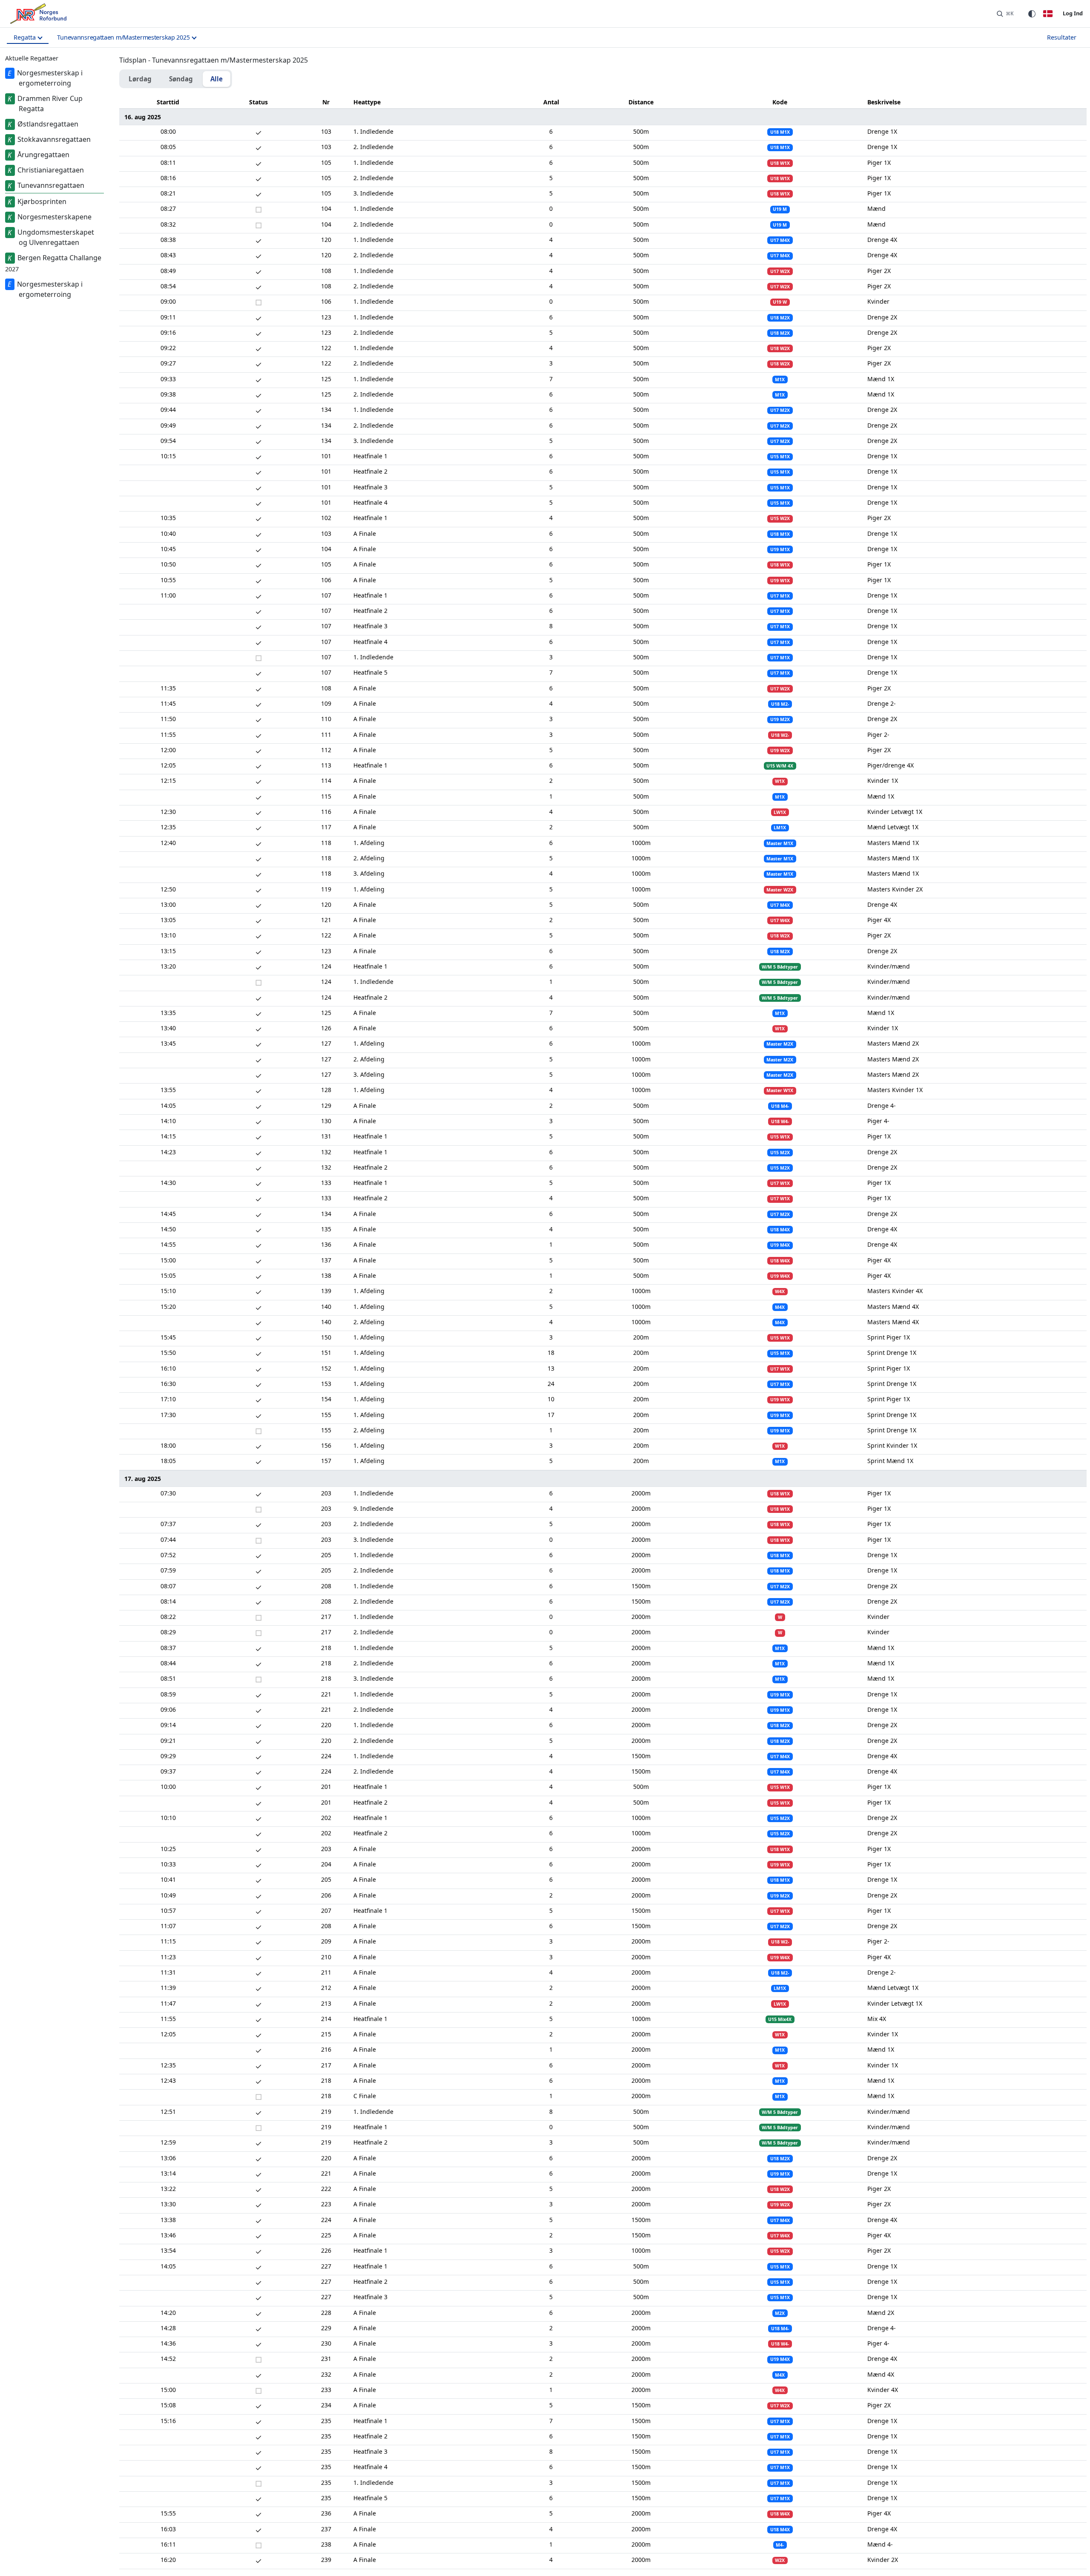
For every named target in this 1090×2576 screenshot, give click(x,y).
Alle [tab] (217, 79)
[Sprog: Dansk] (1048, 14)
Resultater (1062, 37)
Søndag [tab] (181, 79)
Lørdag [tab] (140, 79)
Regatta (25, 37)
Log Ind (1073, 13)
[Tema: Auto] (1032, 14)
